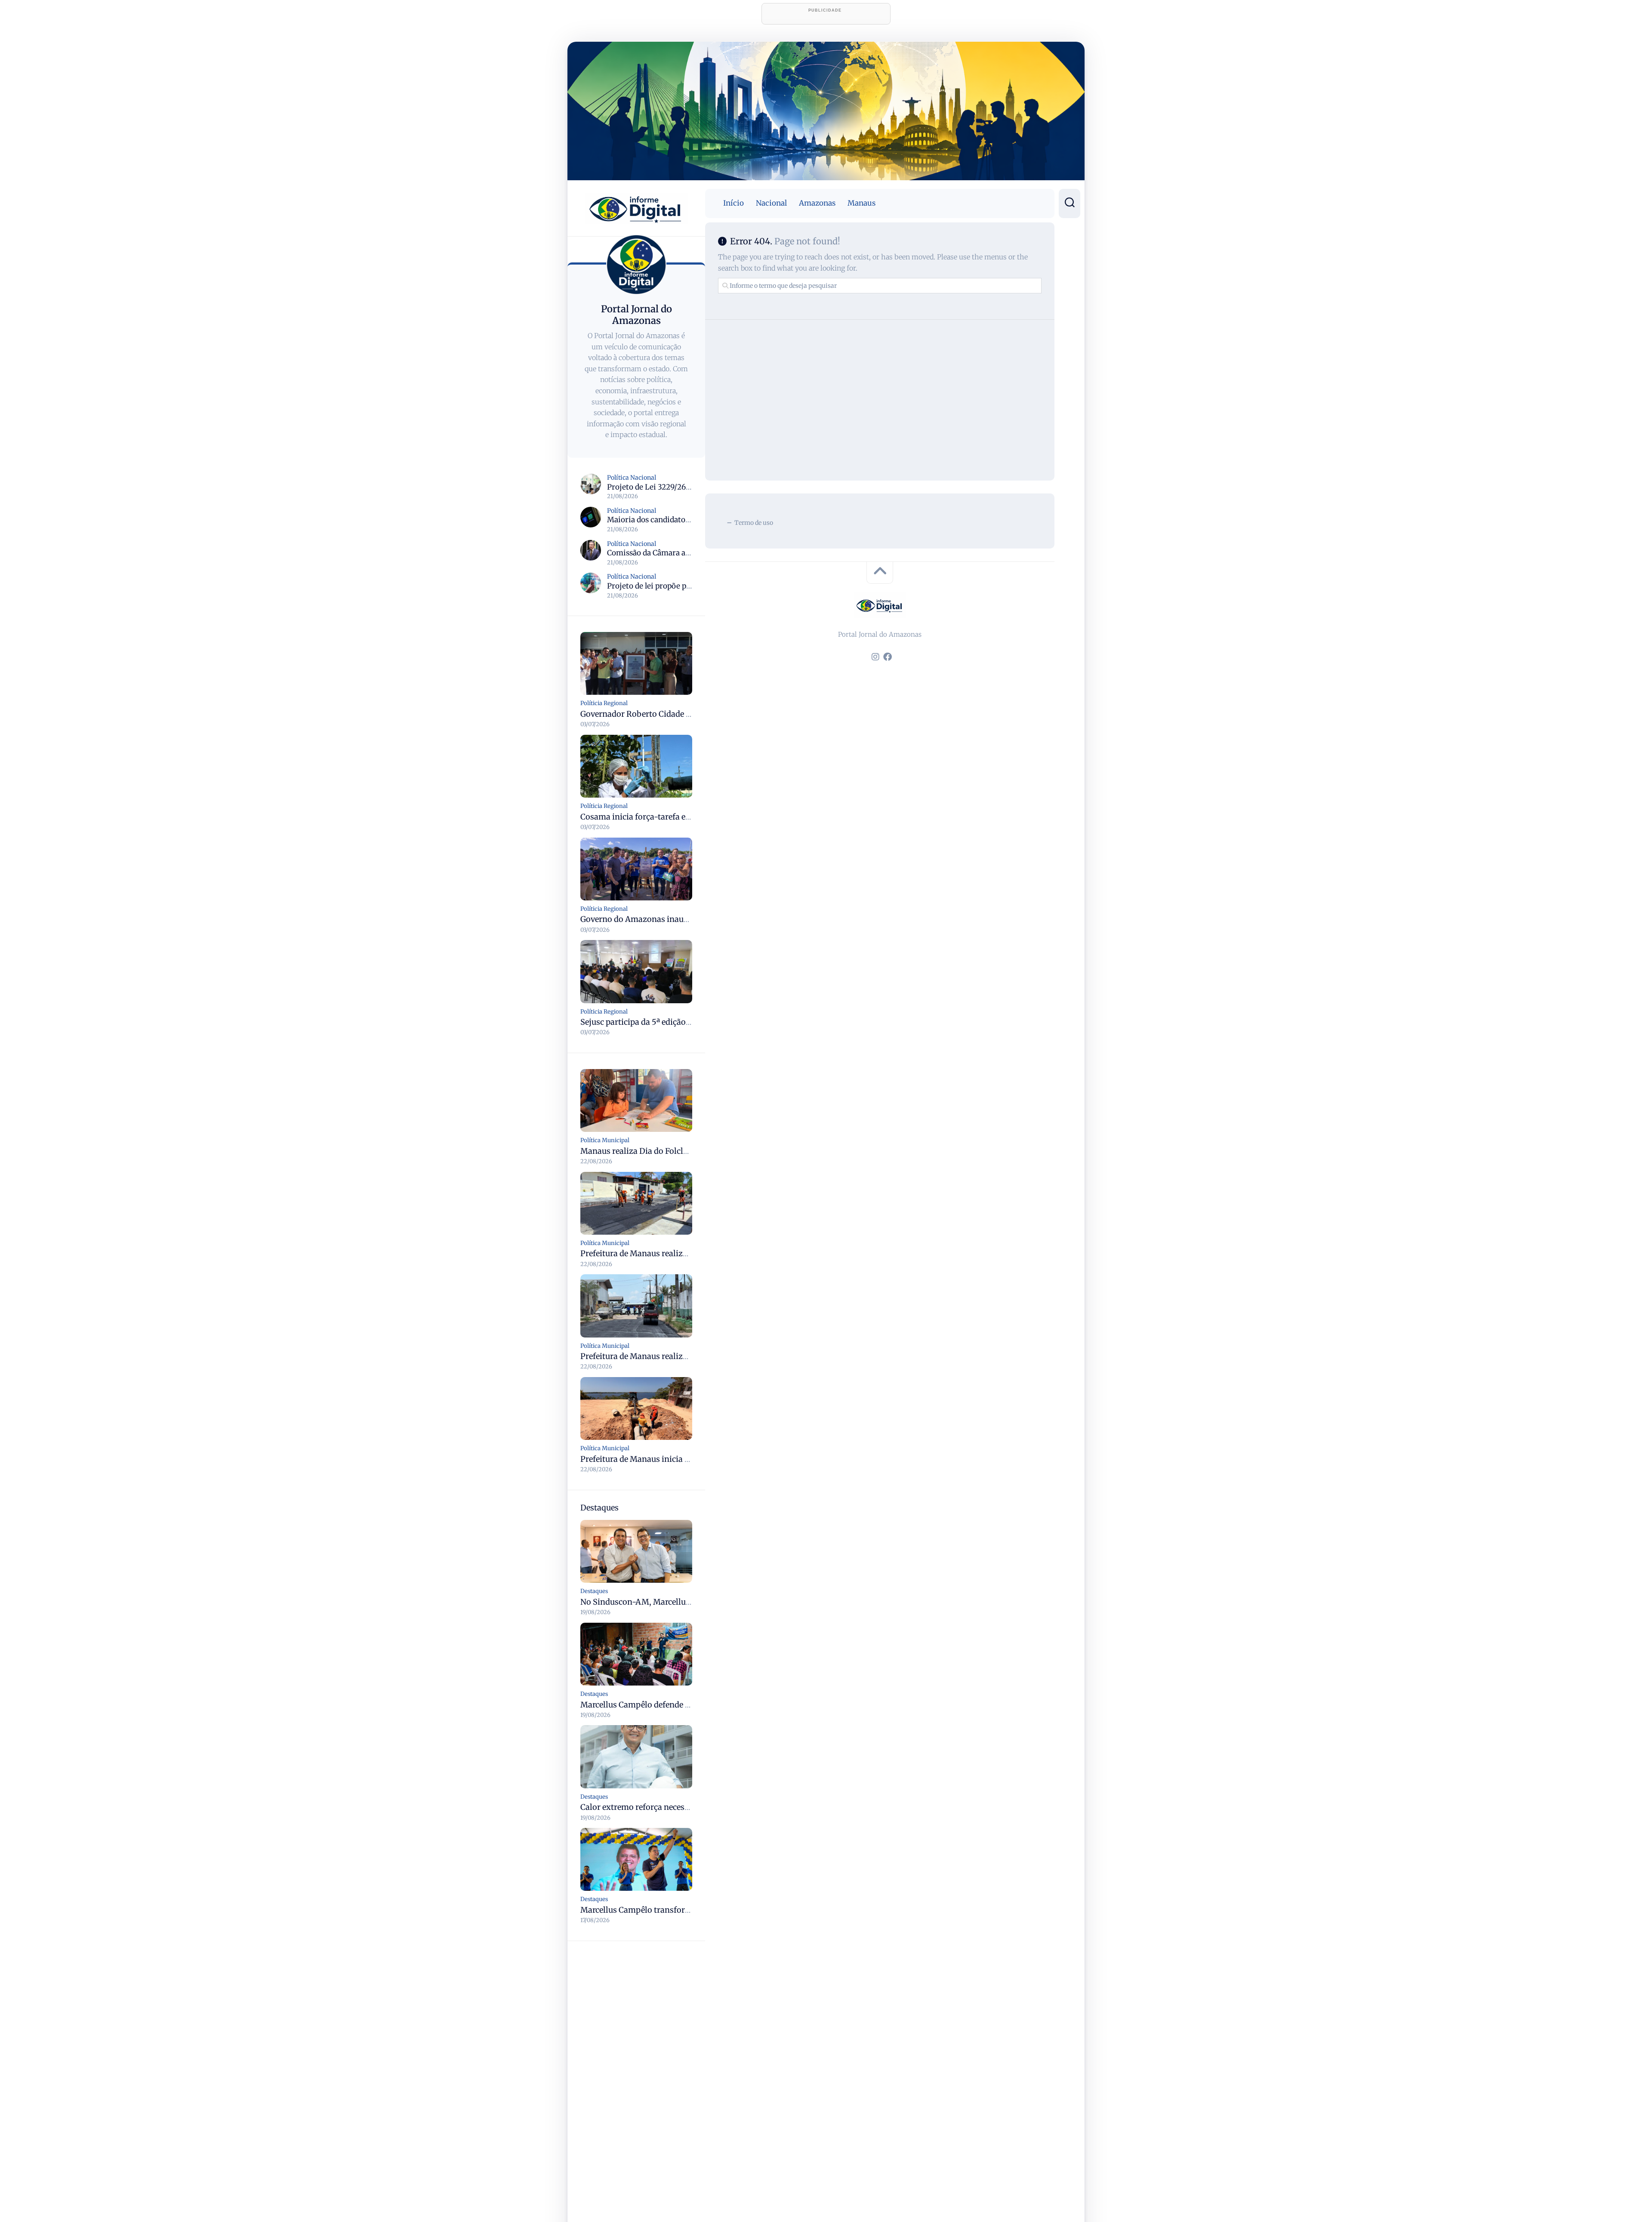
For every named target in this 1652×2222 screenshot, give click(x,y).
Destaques (594, 1591)
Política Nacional (632, 478)
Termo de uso (754, 523)
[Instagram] (875, 657)
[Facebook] (888, 657)
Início (734, 203)
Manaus (861, 203)
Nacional (771, 203)
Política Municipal (605, 1140)
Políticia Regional (604, 703)
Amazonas (817, 203)
